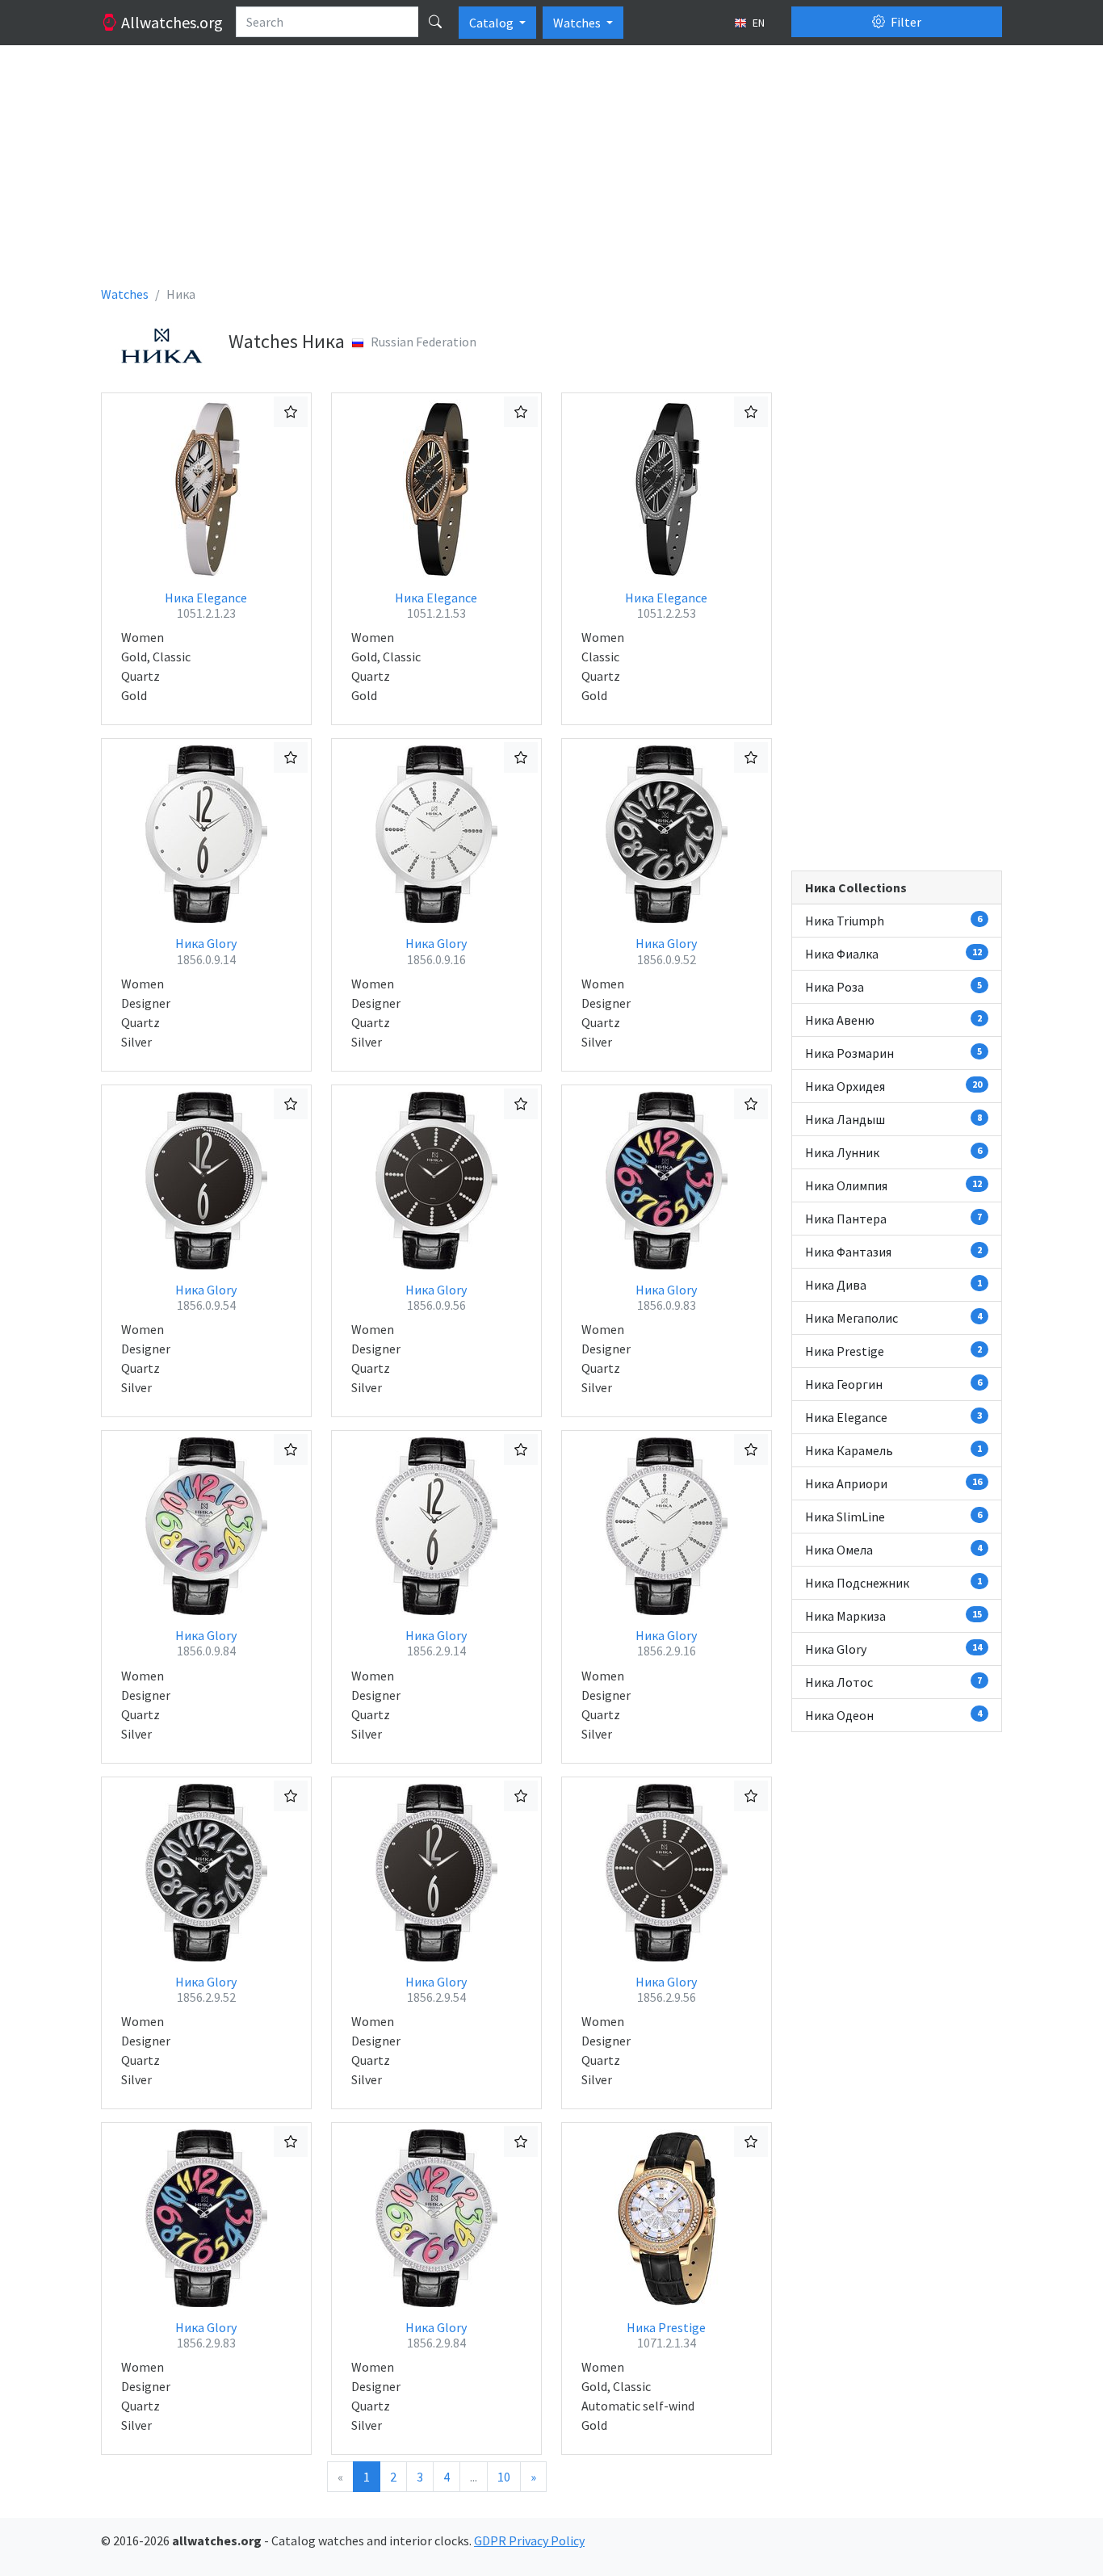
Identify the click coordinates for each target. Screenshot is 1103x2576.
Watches (578, 23)
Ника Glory (206, 951)
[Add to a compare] (291, 412)
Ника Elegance (206, 605)
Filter (905, 22)
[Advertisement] (551, 171)
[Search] (435, 22)
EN (757, 23)
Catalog (493, 23)
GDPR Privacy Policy (529, 2540)
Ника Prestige (666, 2335)
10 (504, 2477)
